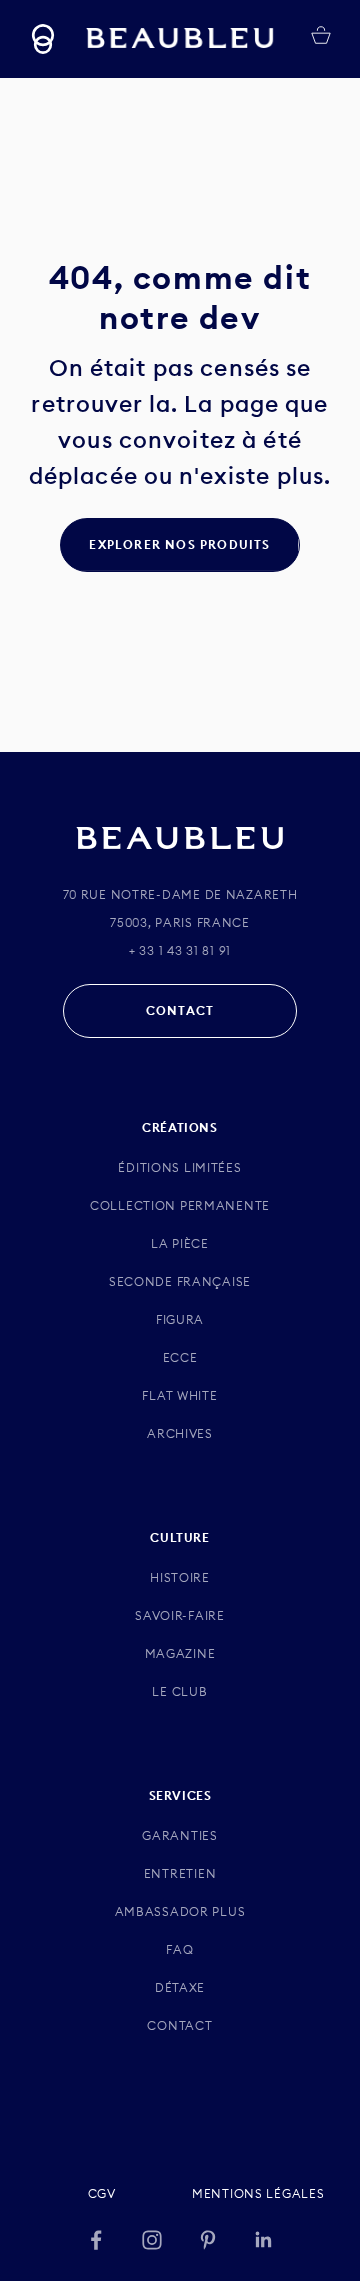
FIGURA (180, 1319)
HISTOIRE (180, 1577)
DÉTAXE (180, 1987)
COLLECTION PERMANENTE (180, 1205)
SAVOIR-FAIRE (180, 1615)
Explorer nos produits (179, 544)
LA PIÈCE (180, 1243)
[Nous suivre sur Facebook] (96, 2240)
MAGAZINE (180, 1653)
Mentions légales (258, 2193)
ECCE (180, 1357)
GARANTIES (179, 1835)
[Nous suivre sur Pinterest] (208, 2240)
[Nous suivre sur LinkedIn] (264, 2240)
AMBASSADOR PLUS (180, 1911)
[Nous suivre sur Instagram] (152, 2240)
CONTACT (180, 1010)
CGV (102, 2193)
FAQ (179, 1949)
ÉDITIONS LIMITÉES (179, 1167)
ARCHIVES (180, 1433)
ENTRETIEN (180, 1873)
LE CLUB (179, 1691)
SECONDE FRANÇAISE (180, 1281)
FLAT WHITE (179, 1395)
